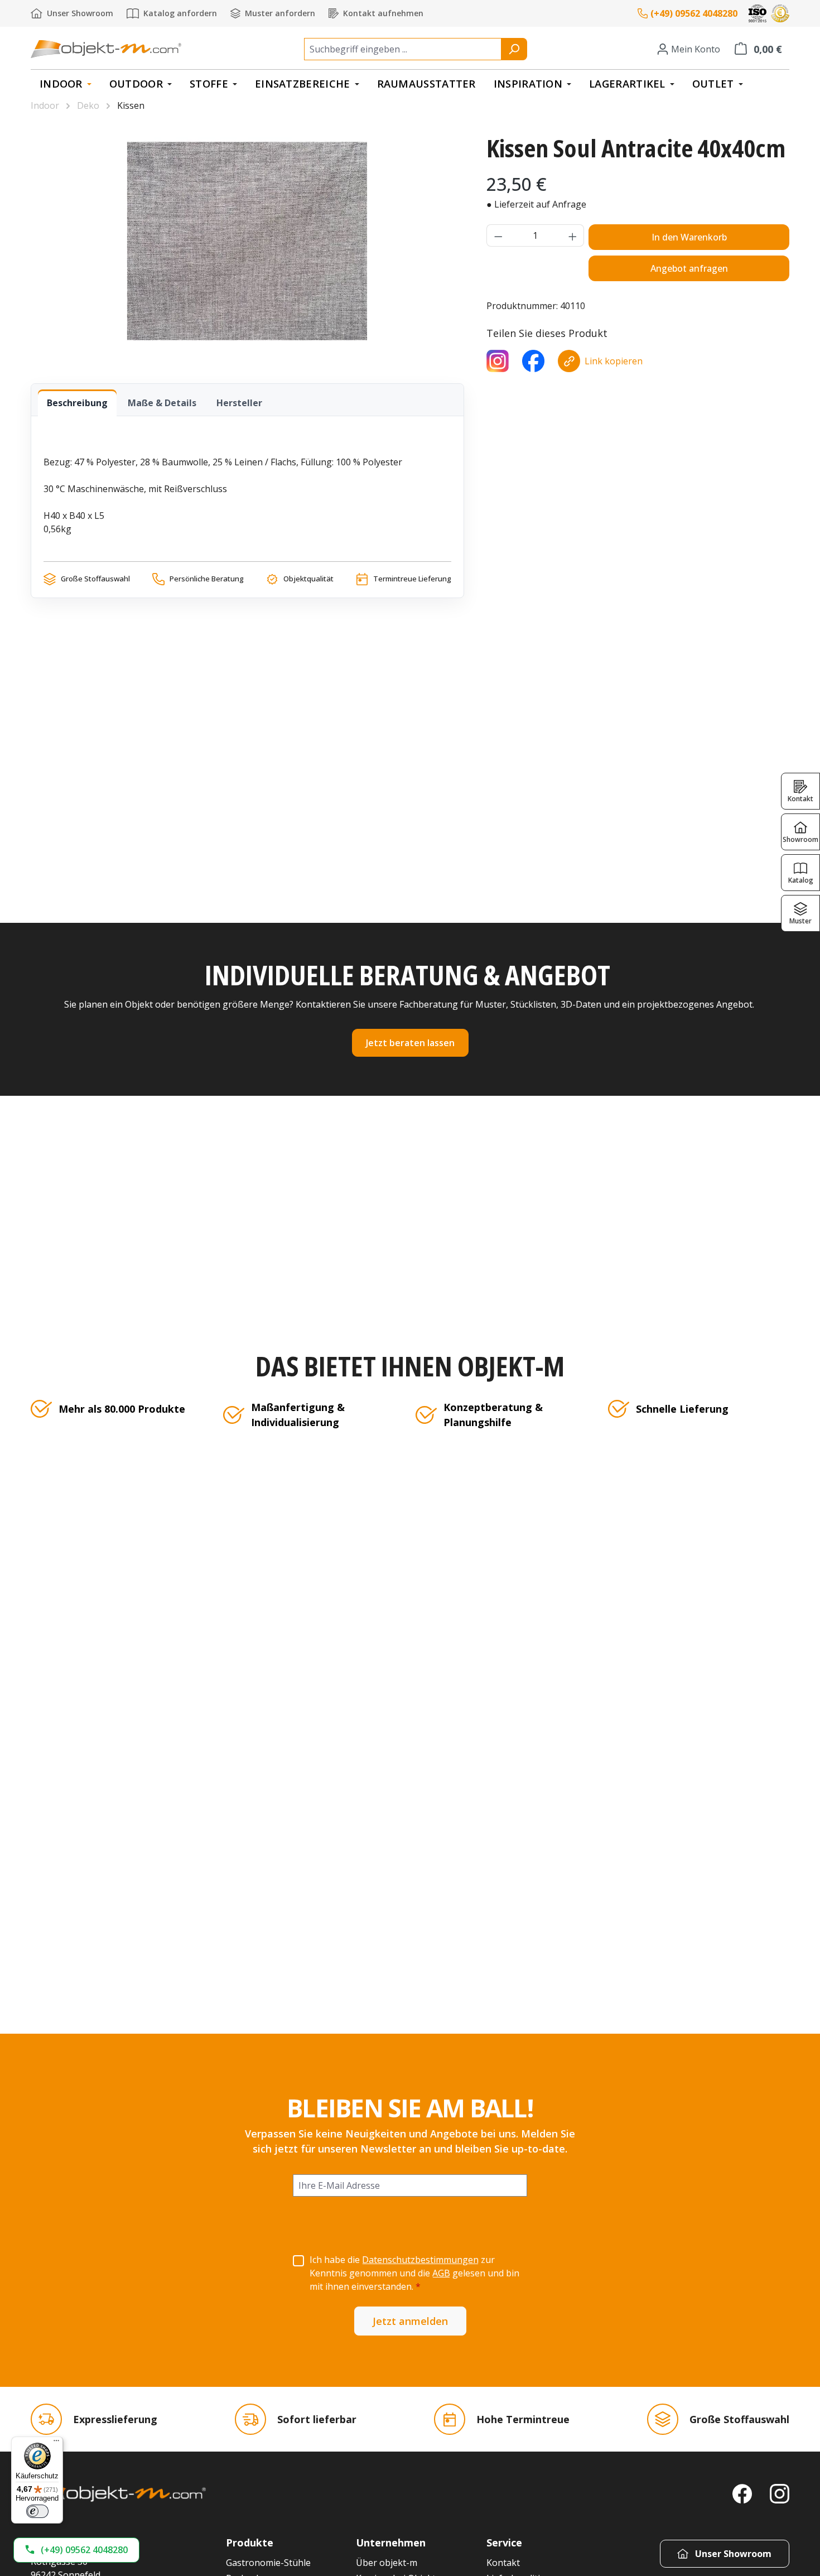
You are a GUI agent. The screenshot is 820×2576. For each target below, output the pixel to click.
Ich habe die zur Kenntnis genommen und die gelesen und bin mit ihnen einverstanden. (414, 2273)
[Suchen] (514, 49)
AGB (441, 2273)
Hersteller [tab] (239, 403)
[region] (247, 241)
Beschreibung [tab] (77, 403)
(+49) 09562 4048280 (694, 13)
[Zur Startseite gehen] (106, 49)
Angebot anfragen (689, 268)
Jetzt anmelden (410, 2321)
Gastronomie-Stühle (268, 2563)
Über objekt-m (387, 2563)
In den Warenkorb (689, 237)
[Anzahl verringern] (498, 235)
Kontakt (503, 2563)
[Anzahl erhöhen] (573, 235)
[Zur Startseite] (118, 2494)
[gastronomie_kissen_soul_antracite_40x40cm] (247, 241)
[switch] (37, 2511)
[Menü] (56, 2443)
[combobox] (403, 49)
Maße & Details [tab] (162, 403)
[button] (76, 2550)
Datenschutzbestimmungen (420, 2260)
